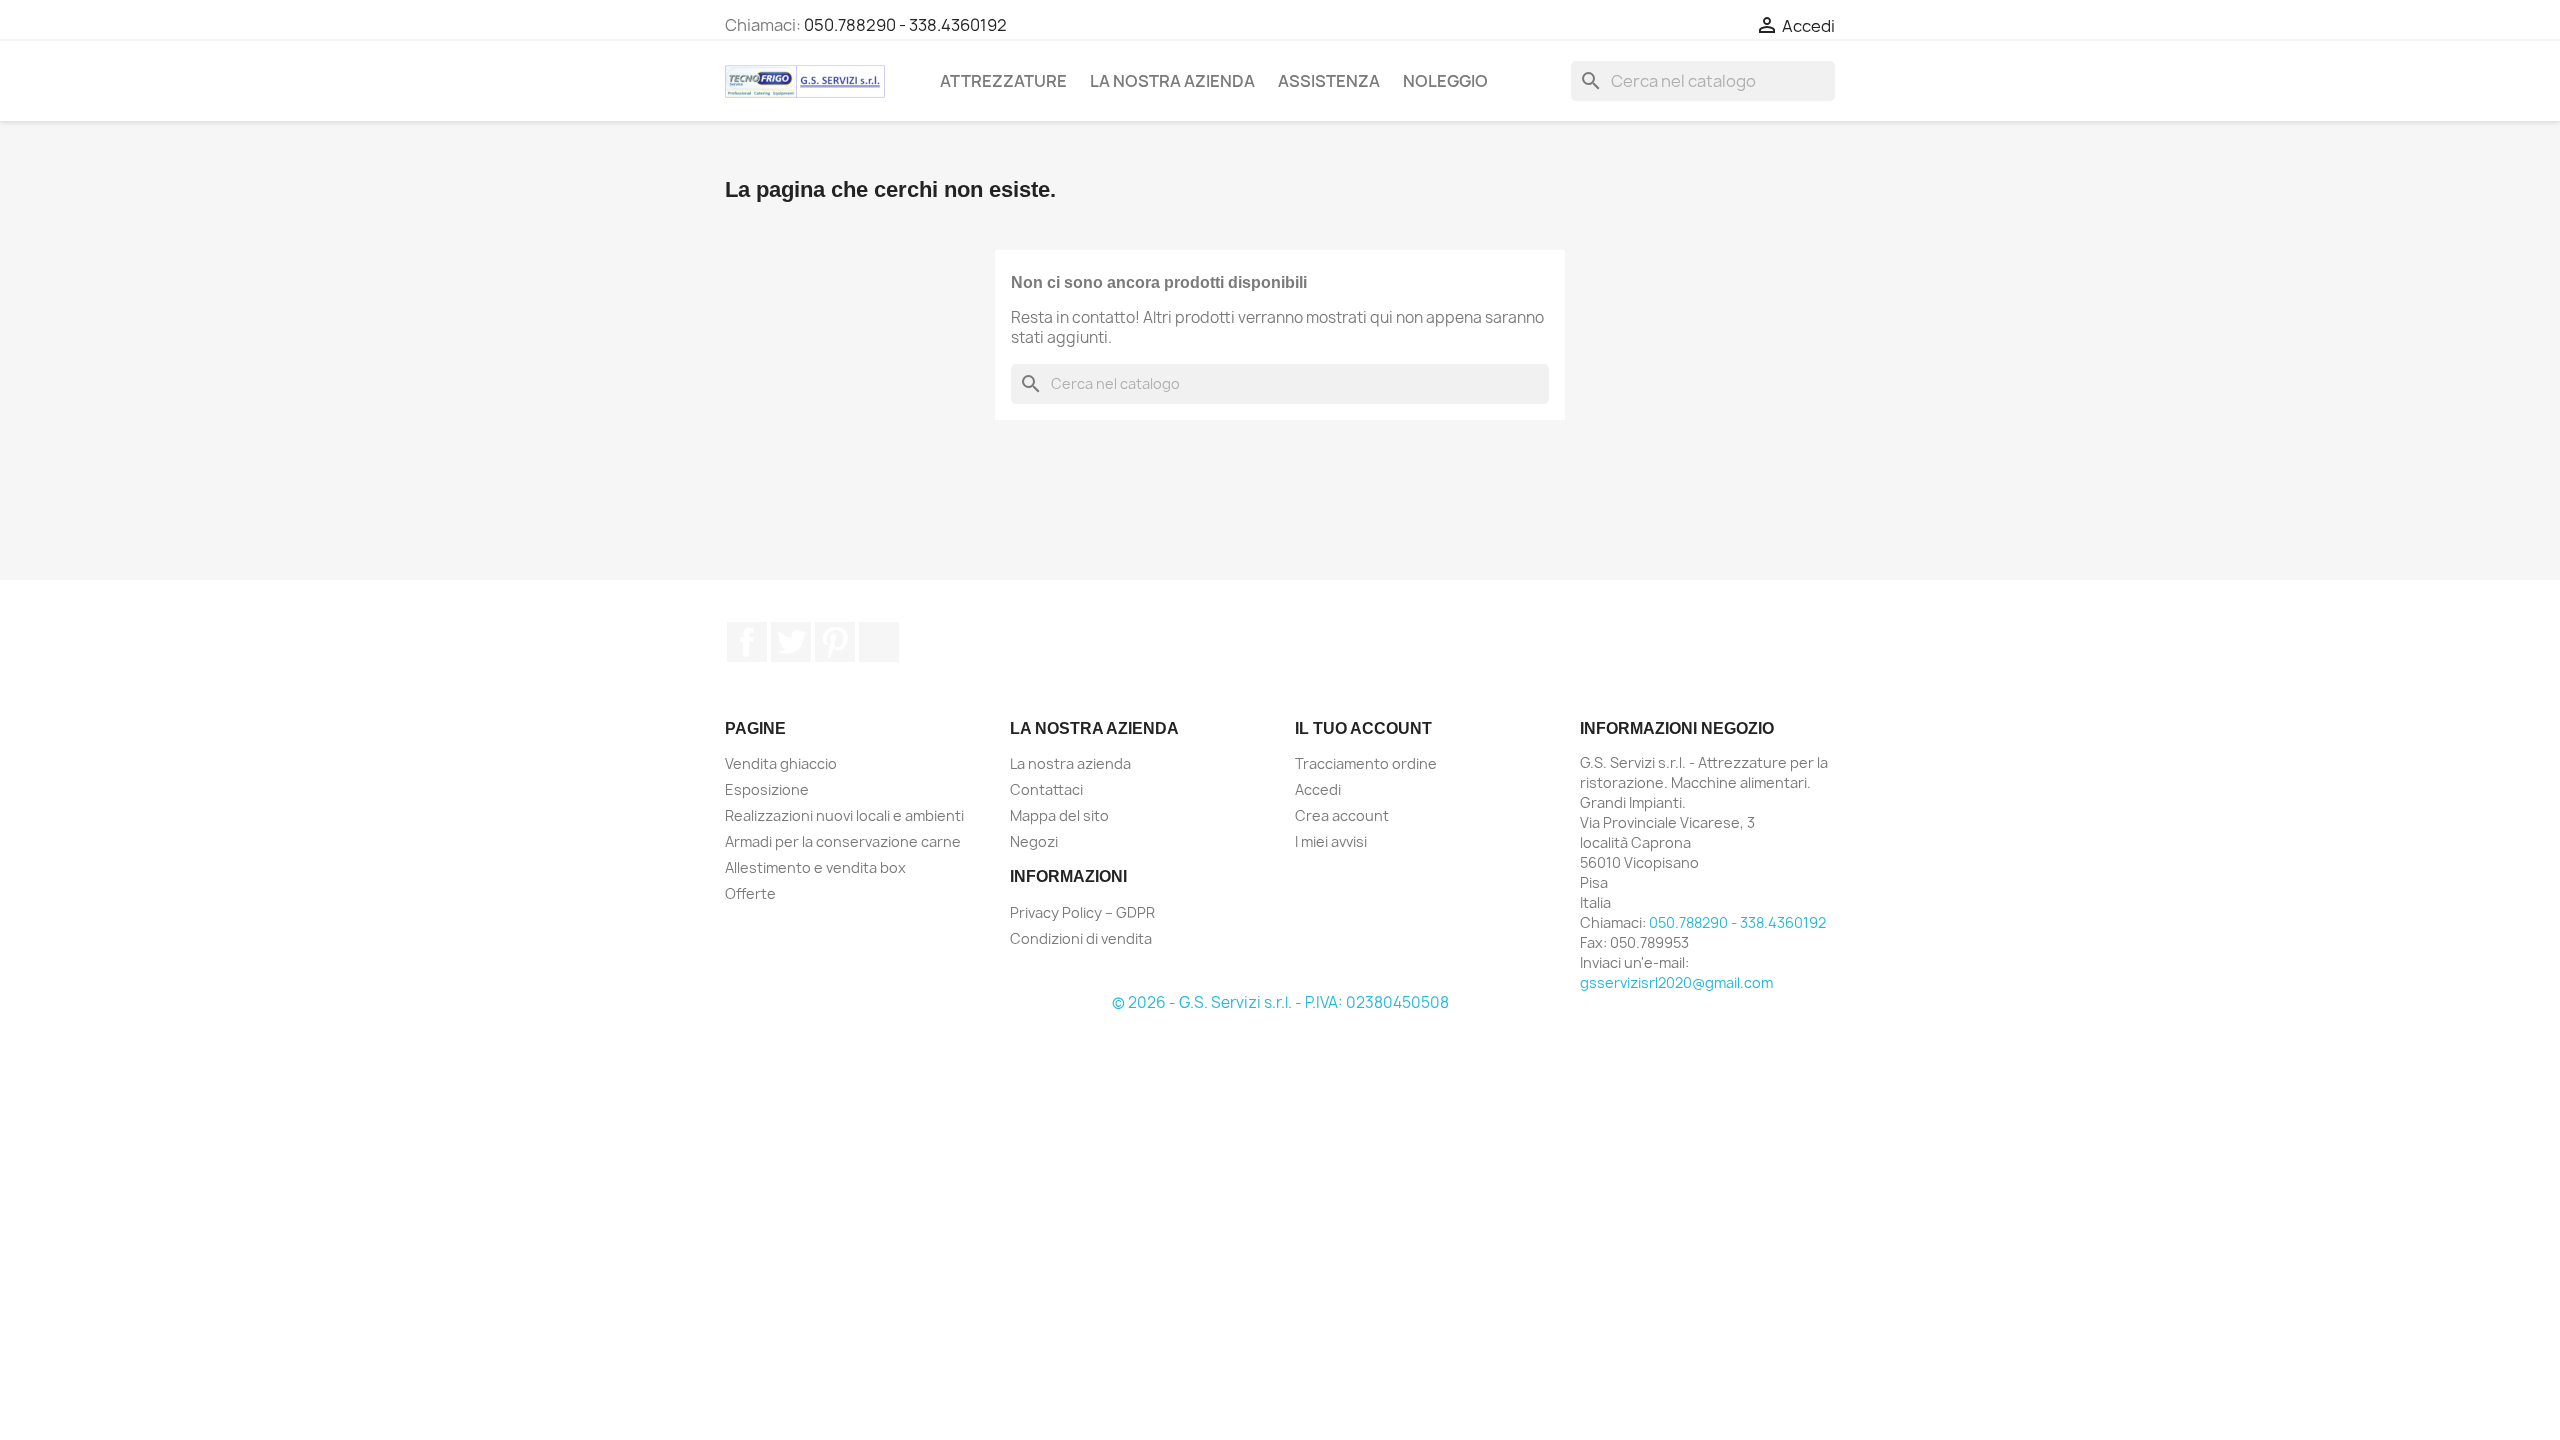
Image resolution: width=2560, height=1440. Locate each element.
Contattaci (1046, 789)
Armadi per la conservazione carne (843, 841)
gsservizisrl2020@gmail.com (1676, 982)
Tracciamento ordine (1366, 763)
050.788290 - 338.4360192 (905, 25)
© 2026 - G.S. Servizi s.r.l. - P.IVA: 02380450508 (1280, 1002)
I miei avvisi (1331, 841)
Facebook (747, 642)
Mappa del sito (1059, 815)
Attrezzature (1003, 81)
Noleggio (1445, 81)
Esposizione (767, 789)
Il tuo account (1363, 728)
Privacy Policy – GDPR (1082, 912)
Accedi (1318, 789)
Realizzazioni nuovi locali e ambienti (844, 815)
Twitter (791, 642)
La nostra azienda (1172, 81)
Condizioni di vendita (1081, 938)
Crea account (1342, 815)
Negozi (1034, 841)
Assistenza (1329, 81)
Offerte (750, 893)
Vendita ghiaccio (781, 763)
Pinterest (835, 642)
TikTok (879, 642)
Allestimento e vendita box (815, 867)
